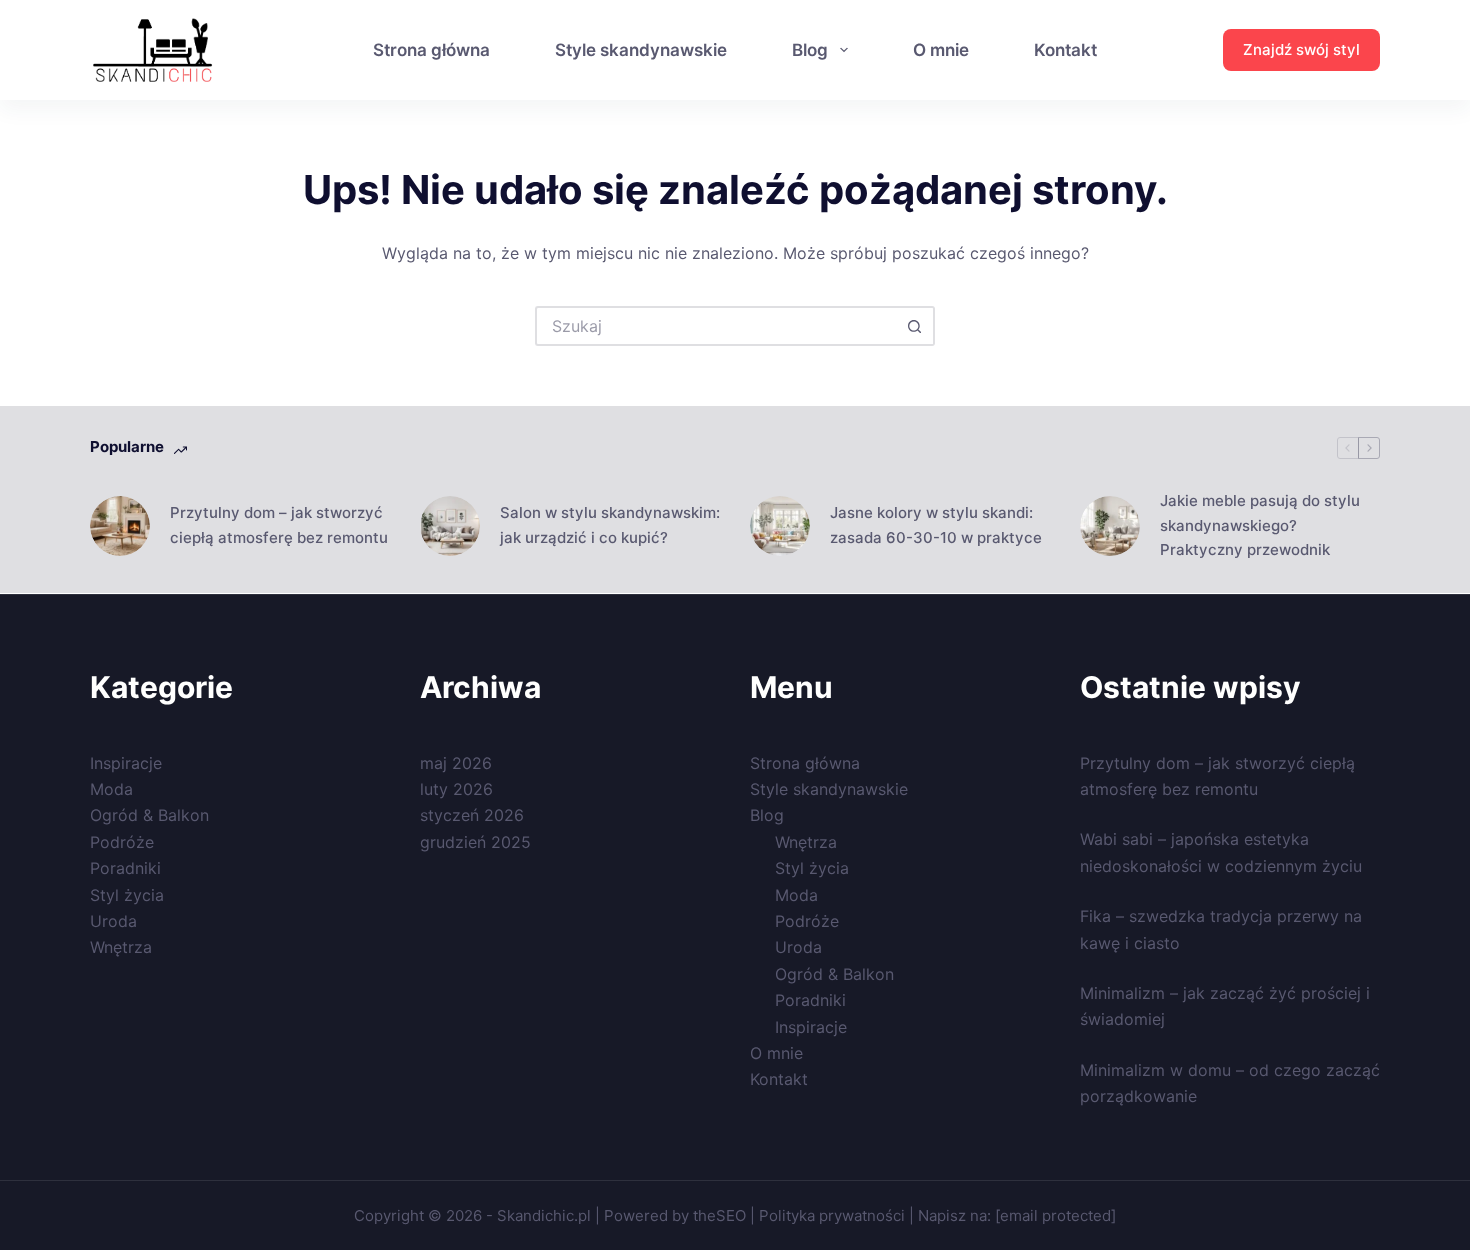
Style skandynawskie (641, 50)
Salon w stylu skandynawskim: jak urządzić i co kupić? (610, 525)
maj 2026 (456, 763)
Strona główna (431, 50)
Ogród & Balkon (149, 815)
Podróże (122, 842)
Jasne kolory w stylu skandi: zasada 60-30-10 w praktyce (936, 525)
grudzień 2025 (475, 842)
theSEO (721, 1215)
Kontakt (1065, 50)
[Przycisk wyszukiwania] (915, 326)
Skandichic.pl (544, 1215)
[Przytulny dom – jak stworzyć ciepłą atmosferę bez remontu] (120, 526)
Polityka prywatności (832, 1215)
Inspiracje (126, 763)
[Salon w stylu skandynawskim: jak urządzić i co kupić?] (450, 526)
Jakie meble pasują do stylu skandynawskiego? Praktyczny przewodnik (1260, 525)
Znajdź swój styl (1301, 49)
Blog (810, 50)
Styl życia (127, 895)
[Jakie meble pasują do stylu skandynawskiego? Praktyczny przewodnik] (1110, 526)
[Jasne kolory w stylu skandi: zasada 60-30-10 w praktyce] (780, 526)
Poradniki (125, 868)
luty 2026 (456, 789)
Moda (111, 789)
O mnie (941, 50)
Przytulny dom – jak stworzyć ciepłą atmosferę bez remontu (279, 525)
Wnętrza (121, 947)
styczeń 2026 (472, 815)
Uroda (113, 921)
